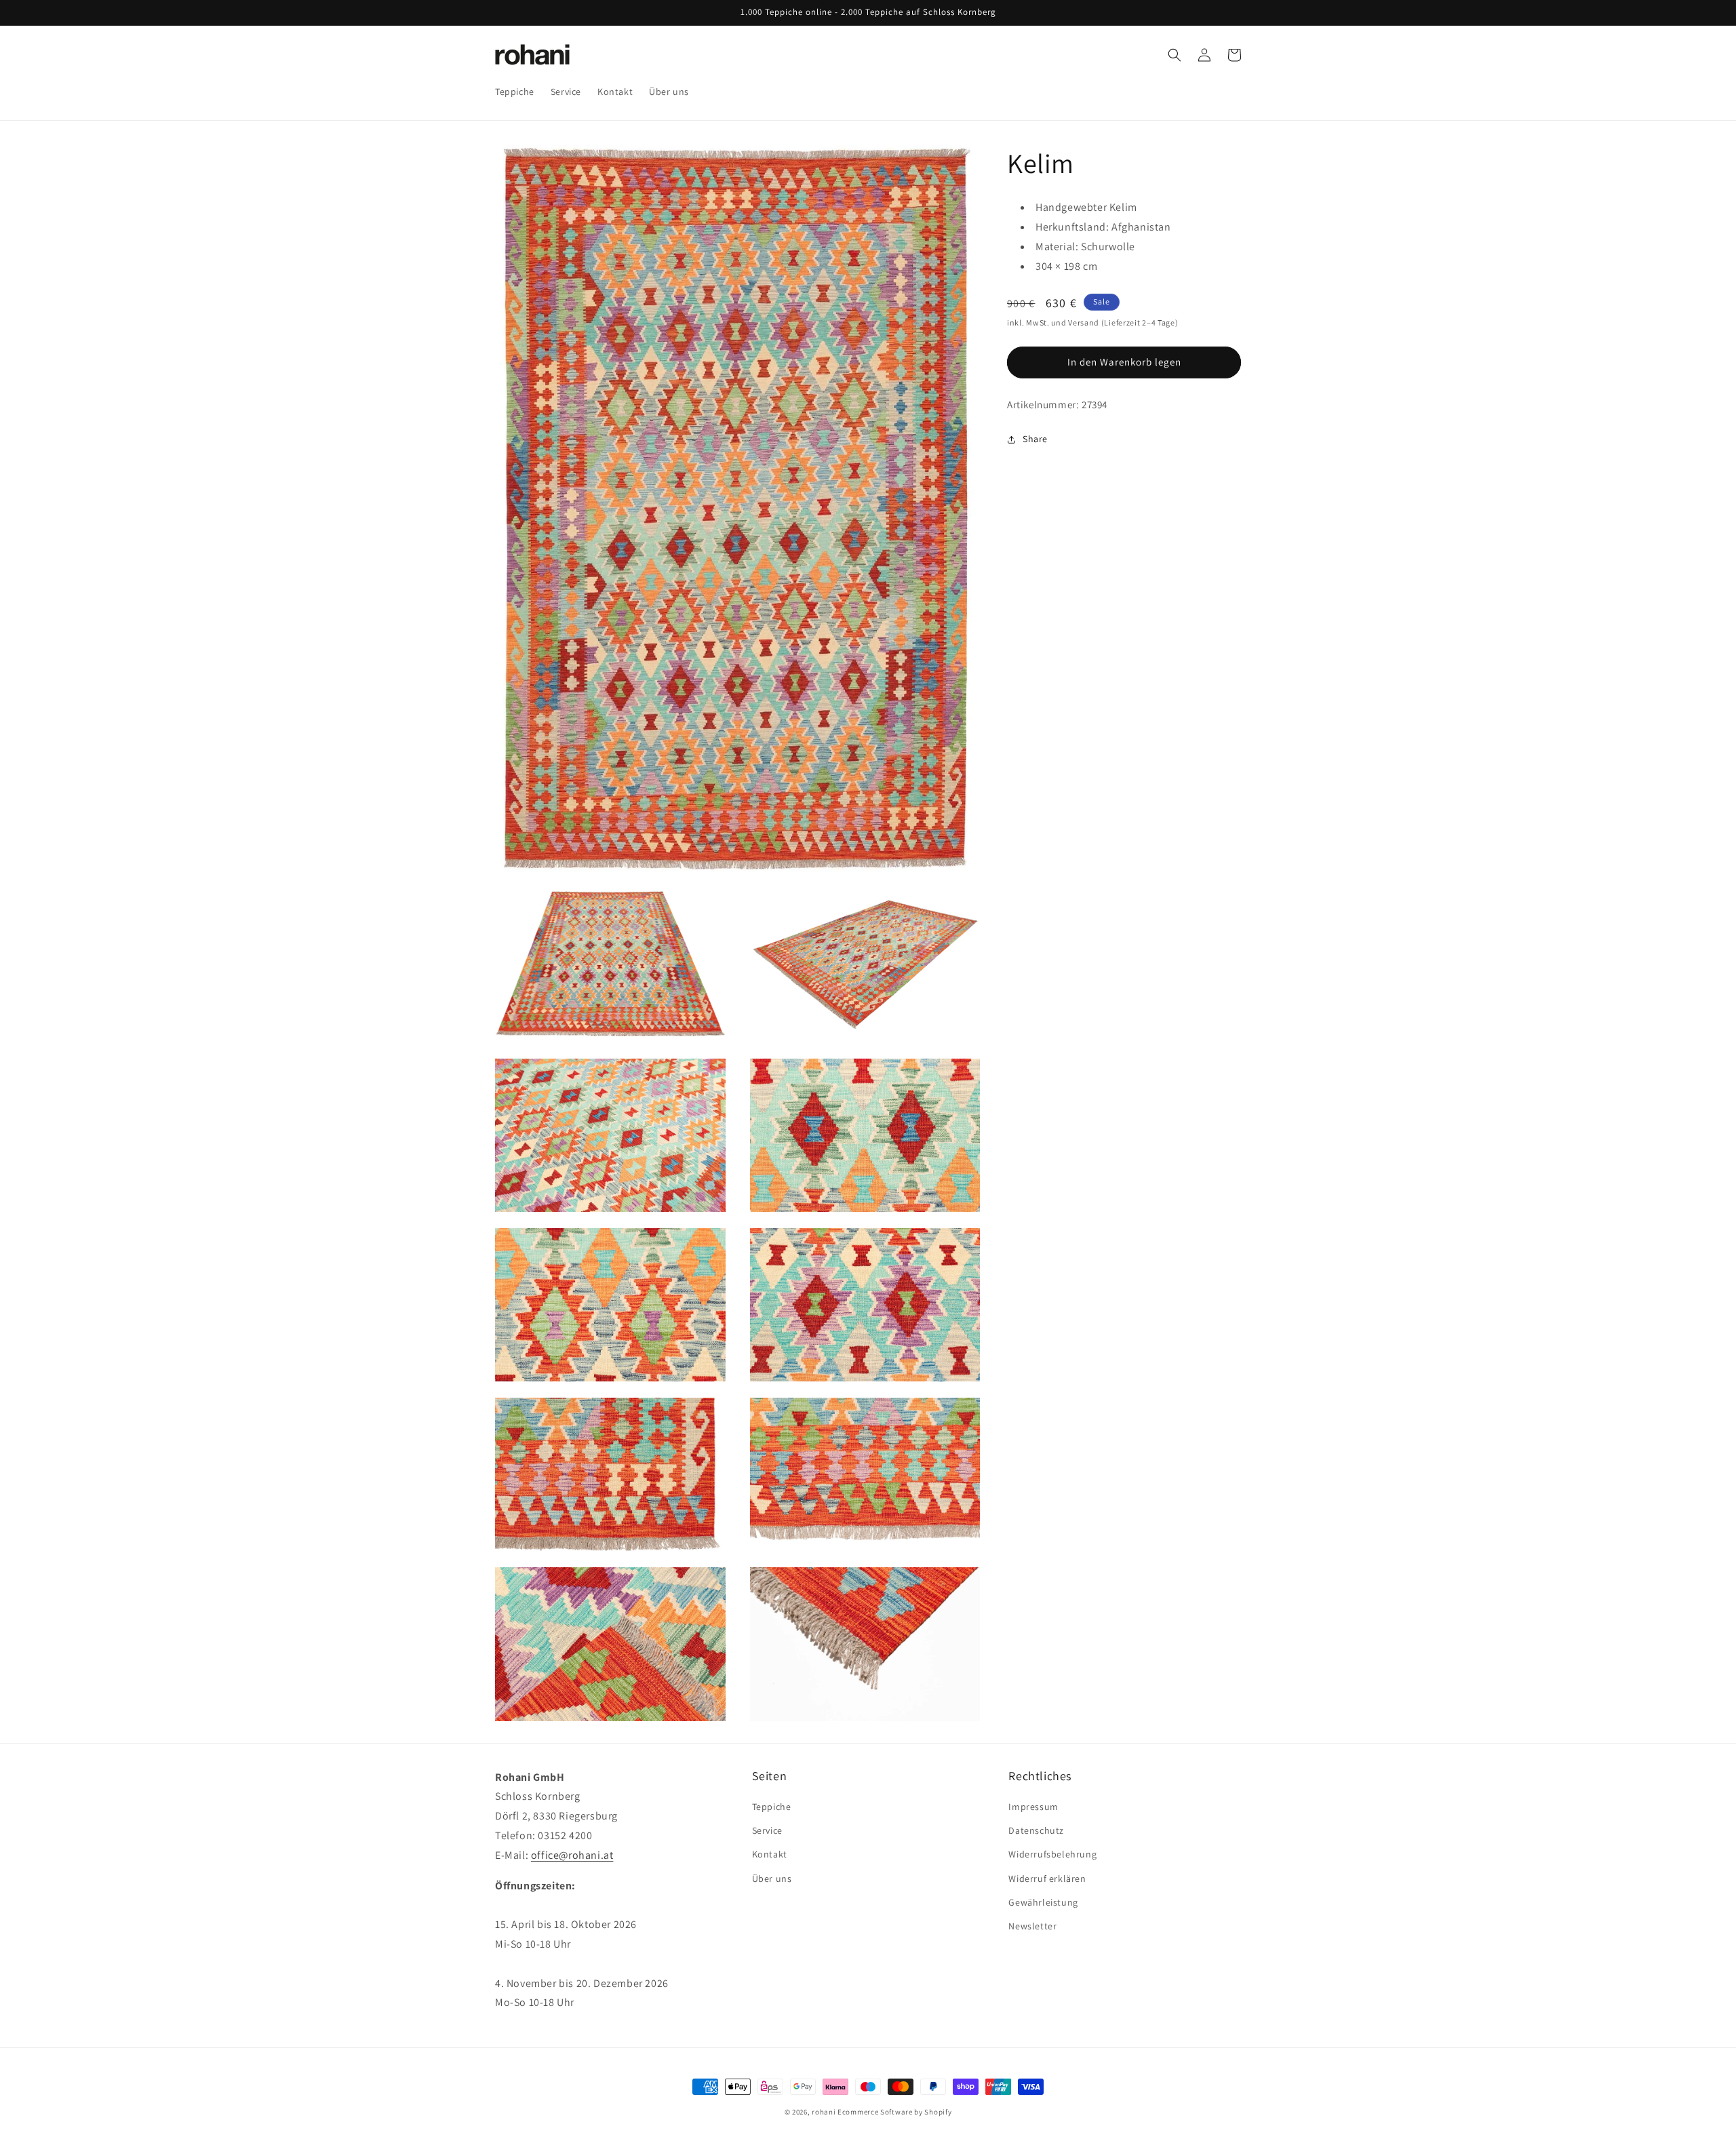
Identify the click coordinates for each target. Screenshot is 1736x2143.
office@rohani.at (572, 1855)
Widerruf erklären (1047, 1879)
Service (767, 1831)
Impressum (1033, 1807)
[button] (1175, 55)
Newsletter (1032, 1926)
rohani (824, 2112)
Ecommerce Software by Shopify (894, 2112)
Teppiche (772, 1807)
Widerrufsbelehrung (1052, 1855)
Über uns (772, 1879)
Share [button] (1035, 439)
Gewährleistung (1043, 1902)
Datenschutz (1036, 1831)
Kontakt (770, 1855)
